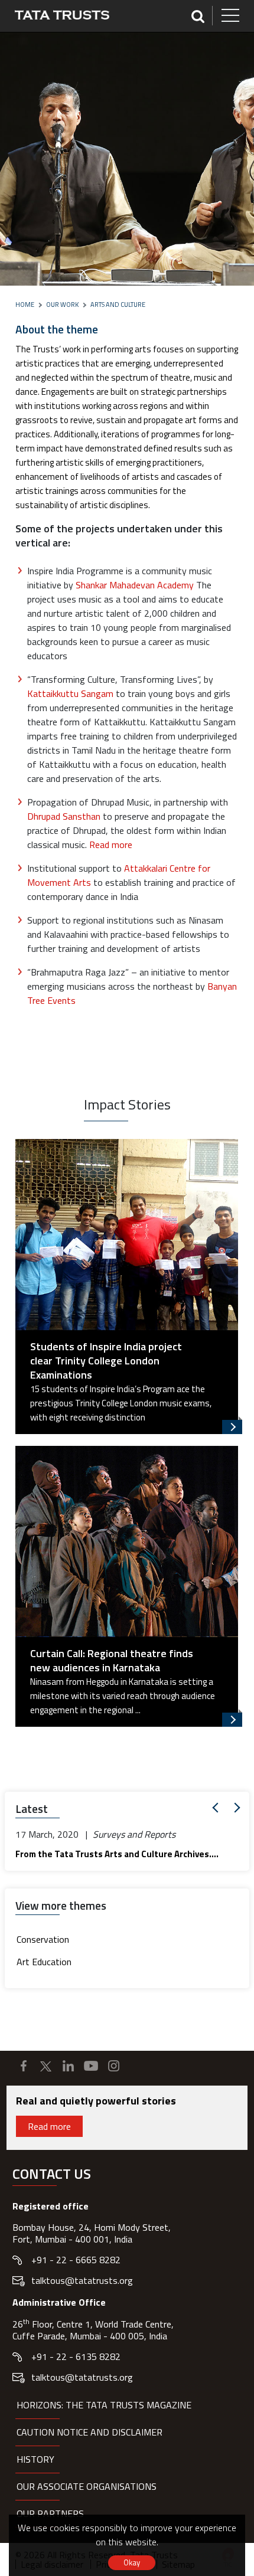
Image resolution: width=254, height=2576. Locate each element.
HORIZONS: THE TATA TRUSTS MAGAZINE (104, 2405)
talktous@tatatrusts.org (82, 2280)
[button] (218, 1808)
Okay (132, 2562)
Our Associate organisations (87, 2486)
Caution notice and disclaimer (89, 2432)
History (35, 2459)
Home (25, 305)
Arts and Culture (118, 305)
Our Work (62, 305)
